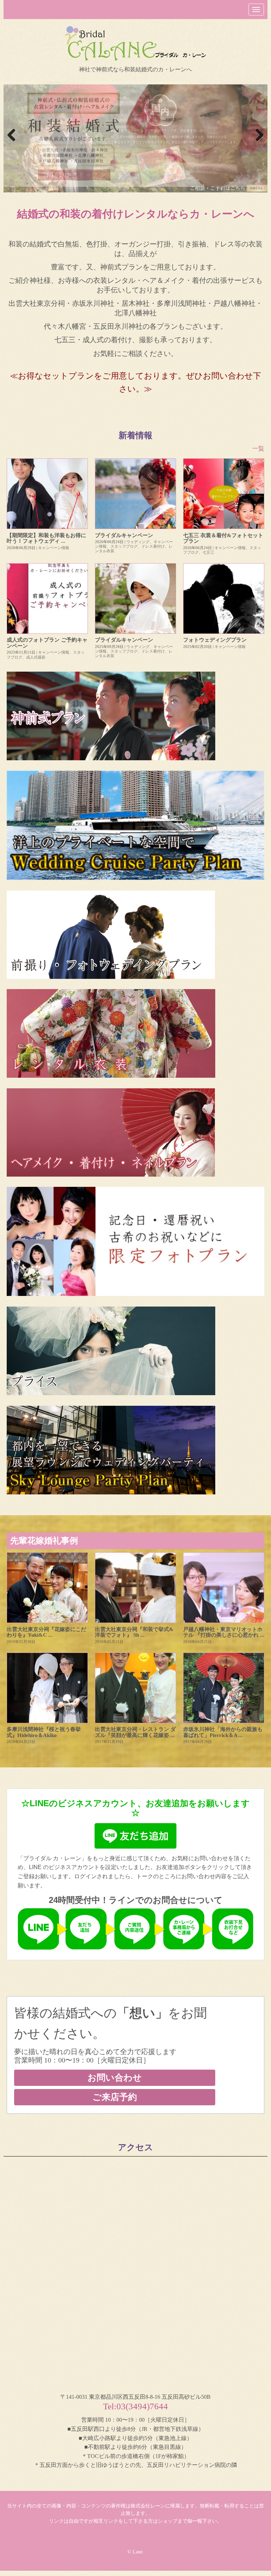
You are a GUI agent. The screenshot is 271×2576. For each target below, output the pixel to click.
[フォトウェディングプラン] (224, 599)
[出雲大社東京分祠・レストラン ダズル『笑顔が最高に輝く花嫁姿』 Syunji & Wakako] (135, 1688)
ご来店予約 (115, 2097)
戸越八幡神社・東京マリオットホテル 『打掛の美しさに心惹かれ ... (224, 1632)
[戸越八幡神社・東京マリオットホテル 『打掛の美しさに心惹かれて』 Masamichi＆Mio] (224, 1588)
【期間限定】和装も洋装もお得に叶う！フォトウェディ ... (46, 538)
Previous (12, 136)
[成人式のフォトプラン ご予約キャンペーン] (47, 599)
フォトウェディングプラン (215, 640)
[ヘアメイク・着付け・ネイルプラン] (135, 1132)
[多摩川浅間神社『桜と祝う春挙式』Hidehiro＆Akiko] (47, 1688)
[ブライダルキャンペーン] (135, 494)
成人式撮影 (36, 657)
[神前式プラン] (135, 716)
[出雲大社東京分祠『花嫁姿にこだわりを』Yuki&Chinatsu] (47, 1588)
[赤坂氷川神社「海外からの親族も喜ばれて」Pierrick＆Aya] (224, 1688)
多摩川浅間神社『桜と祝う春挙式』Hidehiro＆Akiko (44, 1732)
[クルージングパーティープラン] (135, 825)
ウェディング (138, 542)
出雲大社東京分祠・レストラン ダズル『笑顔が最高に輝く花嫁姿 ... (135, 1732)
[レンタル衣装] (135, 1033)
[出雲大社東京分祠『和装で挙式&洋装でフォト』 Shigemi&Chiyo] (135, 1588)
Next (259, 136)
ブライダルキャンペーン (124, 535)
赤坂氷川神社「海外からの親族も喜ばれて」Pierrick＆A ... (223, 1732)
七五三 (208, 552)
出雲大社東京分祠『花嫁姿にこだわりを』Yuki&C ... (46, 1632)
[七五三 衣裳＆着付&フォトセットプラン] (224, 494)
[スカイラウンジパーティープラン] (135, 1450)
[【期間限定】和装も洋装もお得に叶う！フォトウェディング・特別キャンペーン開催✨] (47, 494)
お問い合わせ (115, 2078)
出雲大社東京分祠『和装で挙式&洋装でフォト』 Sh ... (134, 1632)
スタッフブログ (124, 546)
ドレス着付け (153, 546)
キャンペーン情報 (54, 548)
